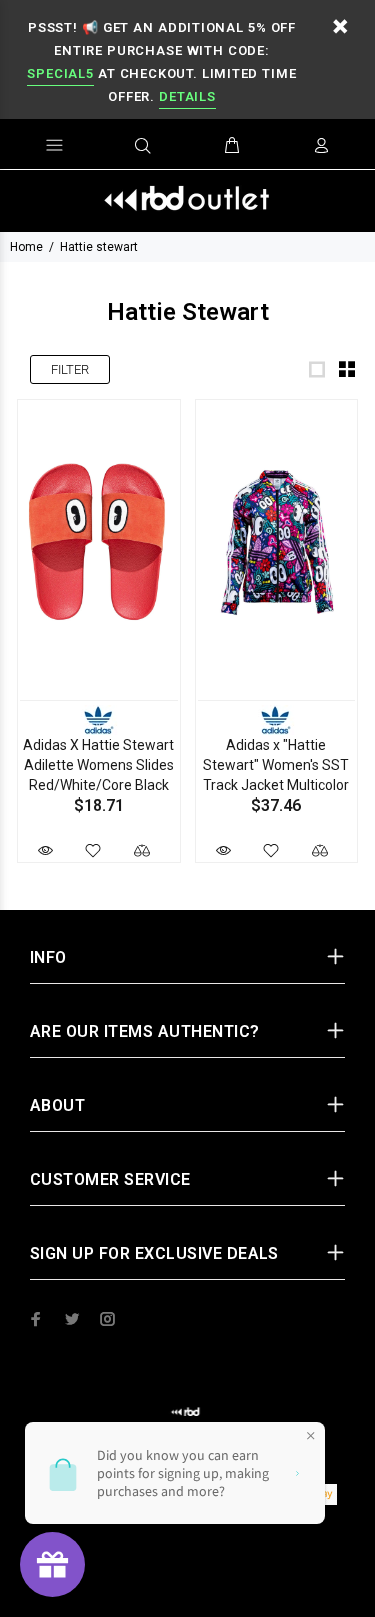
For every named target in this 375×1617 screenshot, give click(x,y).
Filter (70, 369)
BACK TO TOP (187, 1573)
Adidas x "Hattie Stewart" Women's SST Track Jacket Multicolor (276, 765)
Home (26, 247)
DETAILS (187, 96)
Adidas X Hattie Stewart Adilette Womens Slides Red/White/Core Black (98, 765)
